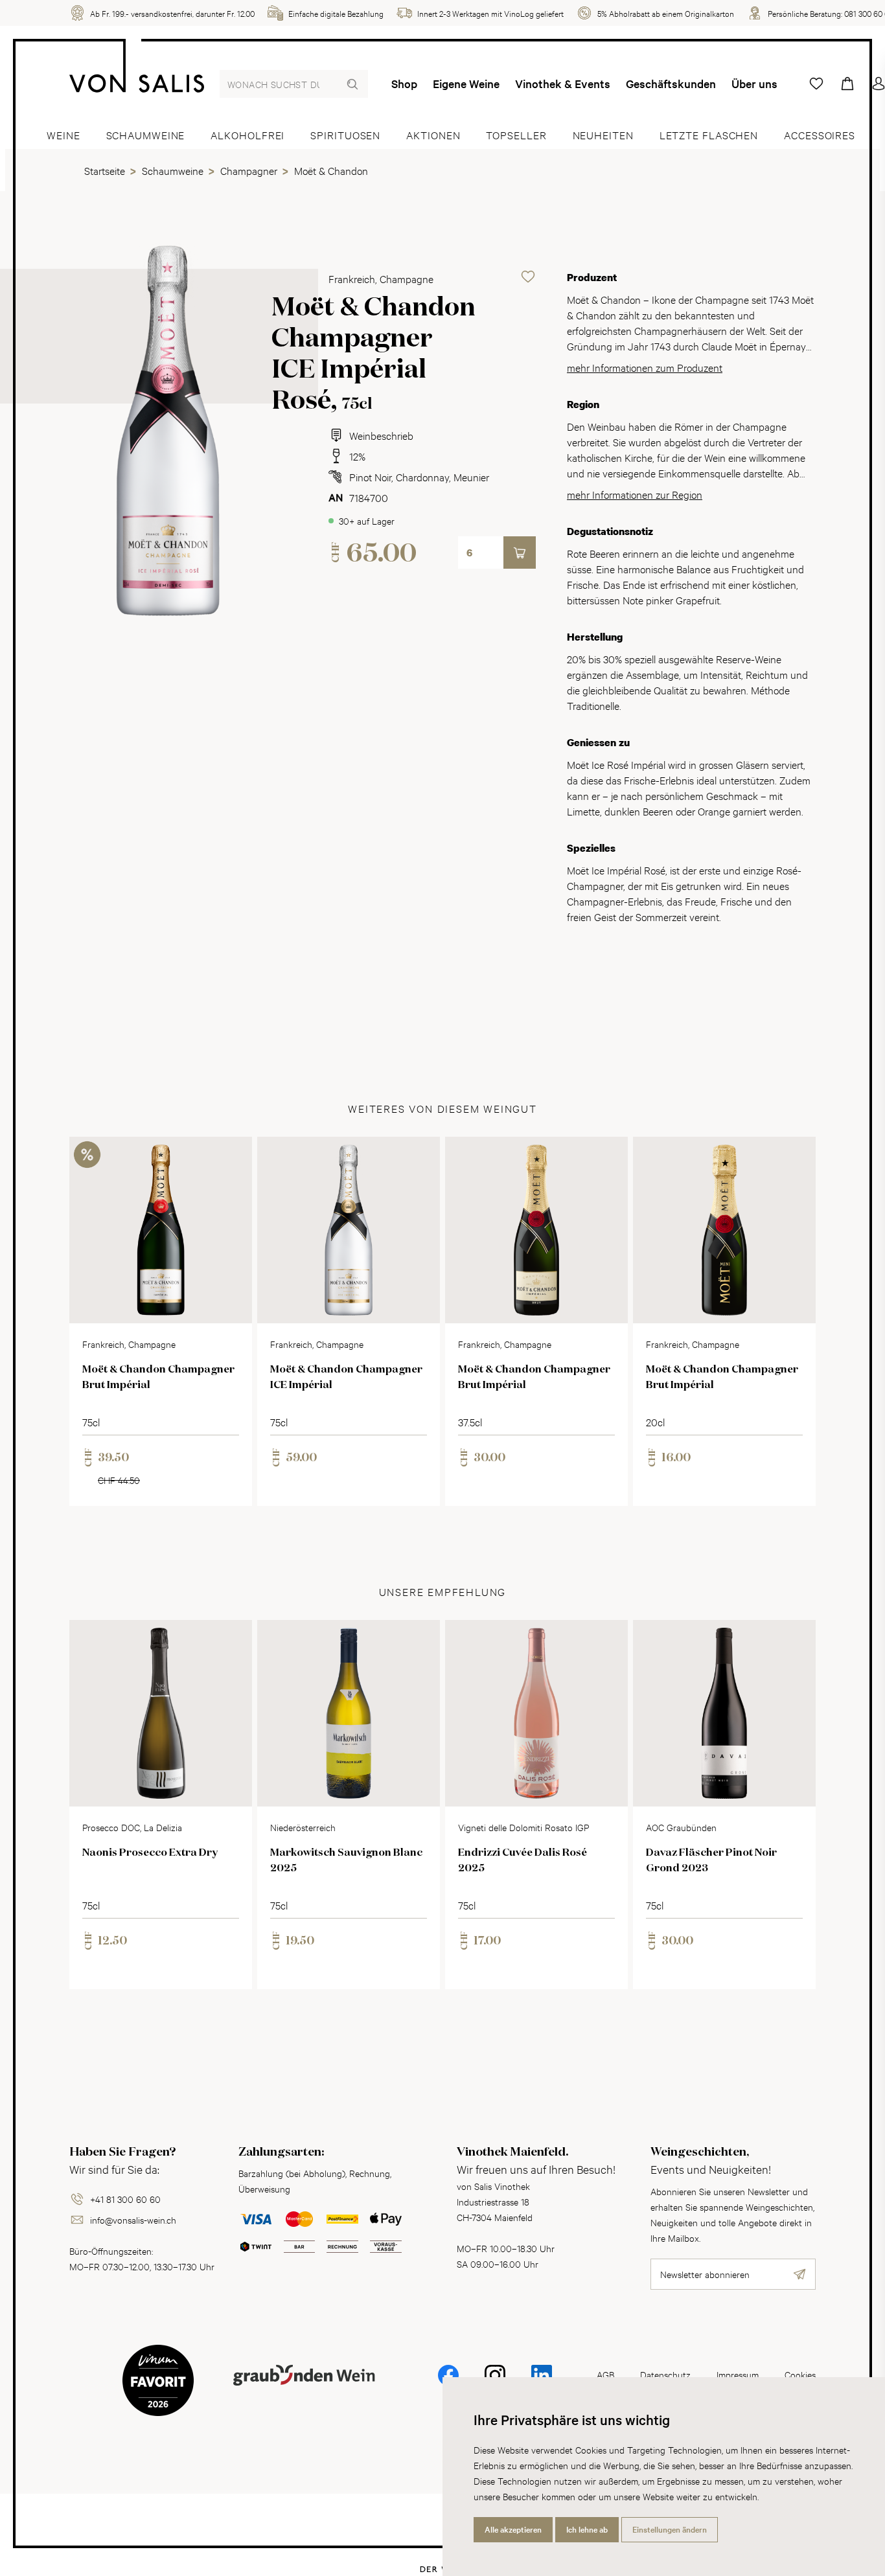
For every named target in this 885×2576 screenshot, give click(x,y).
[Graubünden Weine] (304, 2390)
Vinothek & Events (563, 84)
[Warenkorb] (847, 84)
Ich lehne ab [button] (587, 2529)
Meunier (471, 476)
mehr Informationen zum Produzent (645, 367)
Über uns (754, 84)
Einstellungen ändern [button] (670, 2529)
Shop (404, 84)
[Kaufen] (520, 553)
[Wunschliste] (816, 84)
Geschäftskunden (671, 84)
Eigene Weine (466, 84)
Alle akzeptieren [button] (513, 2529)
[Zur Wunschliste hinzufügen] (528, 277)
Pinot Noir (370, 476)
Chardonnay (422, 476)
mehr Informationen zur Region (635, 494)
